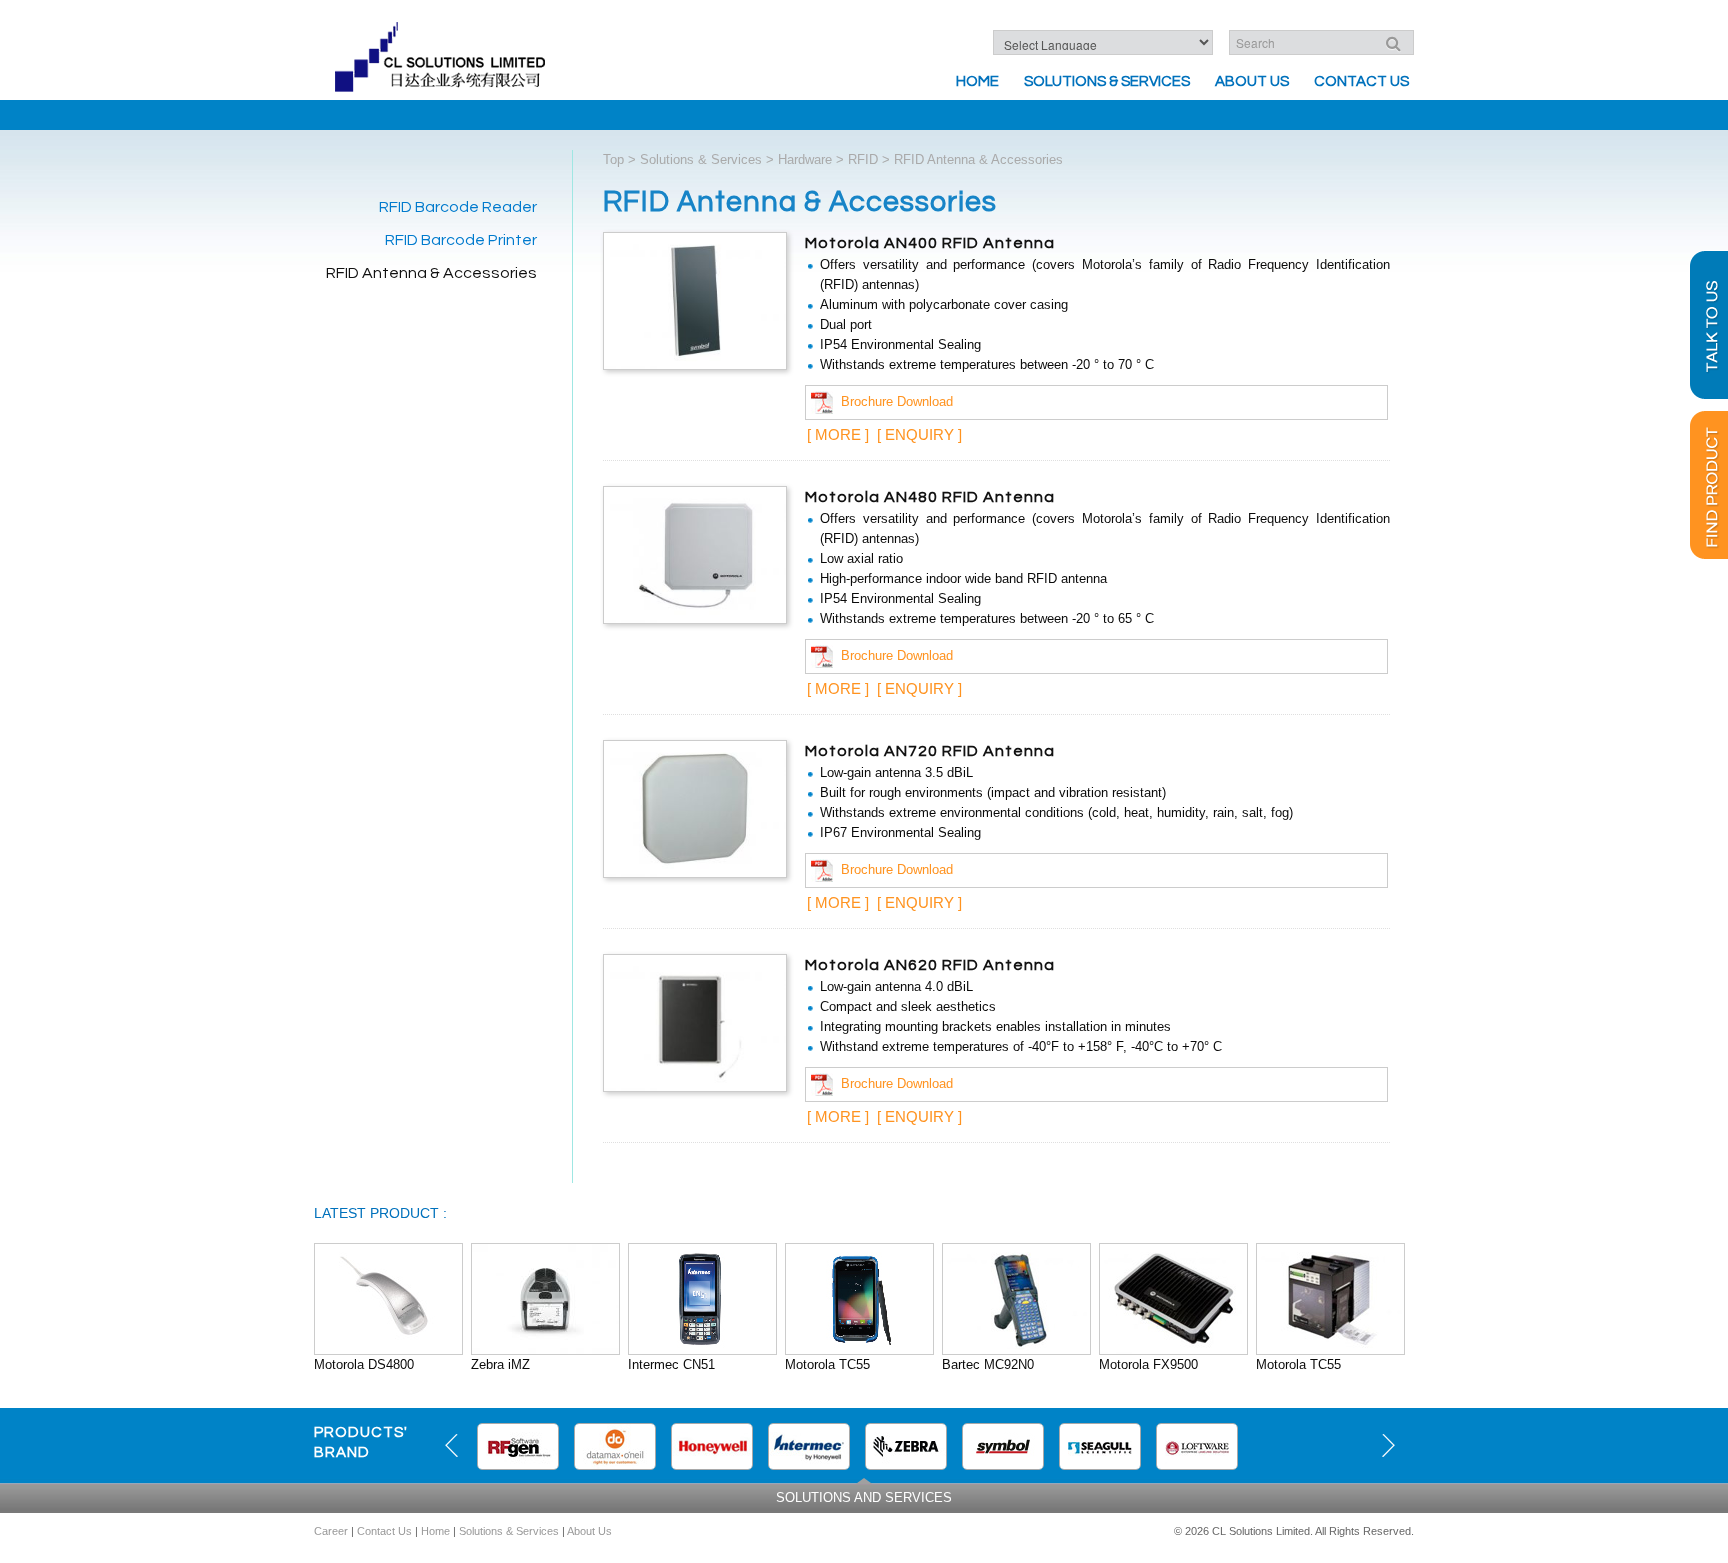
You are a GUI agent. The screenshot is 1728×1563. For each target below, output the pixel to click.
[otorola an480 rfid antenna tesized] (695, 553)
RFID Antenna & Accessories (431, 273)
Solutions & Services (1107, 81)
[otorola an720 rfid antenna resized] (695, 807)
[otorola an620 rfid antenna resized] (695, 1021)
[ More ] (838, 434)
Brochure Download (893, 401)
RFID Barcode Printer (461, 240)
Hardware (805, 159)
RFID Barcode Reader (458, 207)
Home (977, 81)
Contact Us (1361, 81)
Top (613, 159)
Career (331, 1531)
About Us (1252, 81)
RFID (863, 159)
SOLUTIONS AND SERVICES (864, 1497)
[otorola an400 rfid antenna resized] (695, 299)
